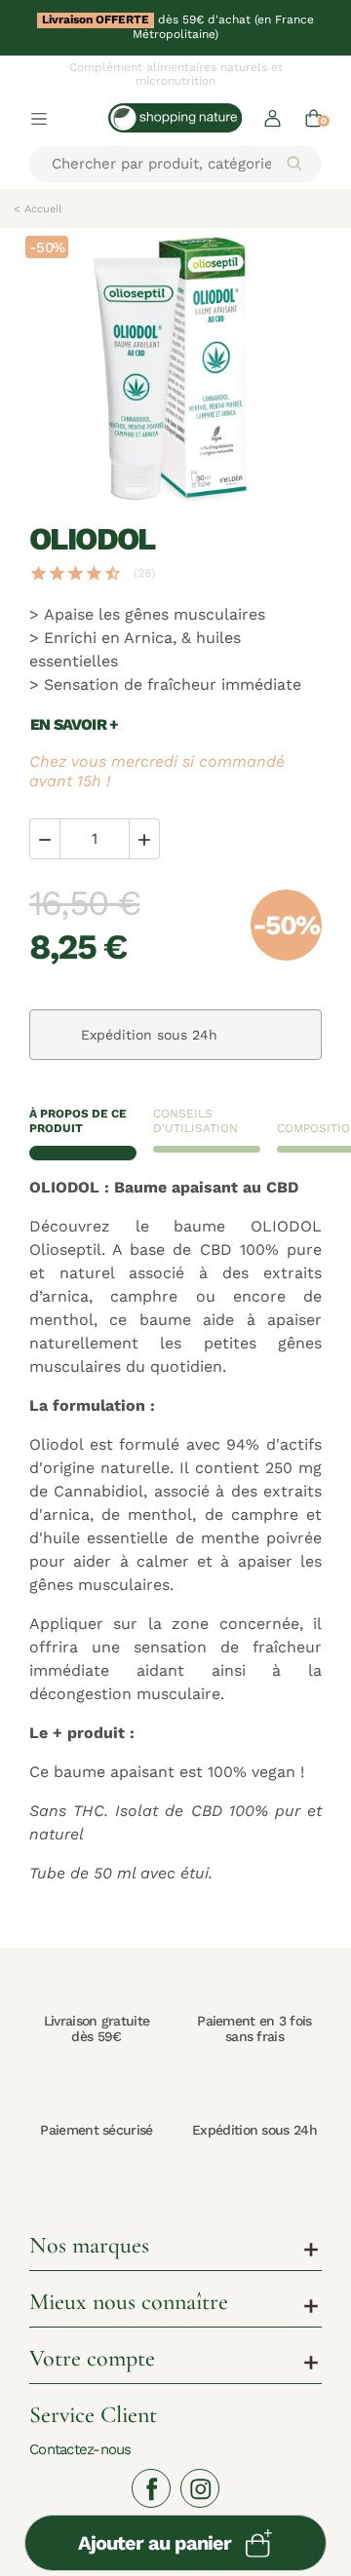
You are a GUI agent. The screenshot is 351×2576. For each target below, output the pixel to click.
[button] (273, 117)
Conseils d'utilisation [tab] (195, 1121)
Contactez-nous (80, 2449)
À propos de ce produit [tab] (78, 1121)
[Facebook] (151, 2488)
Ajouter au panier (155, 2543)
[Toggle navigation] (39, 118)
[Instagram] (200, 2488)
